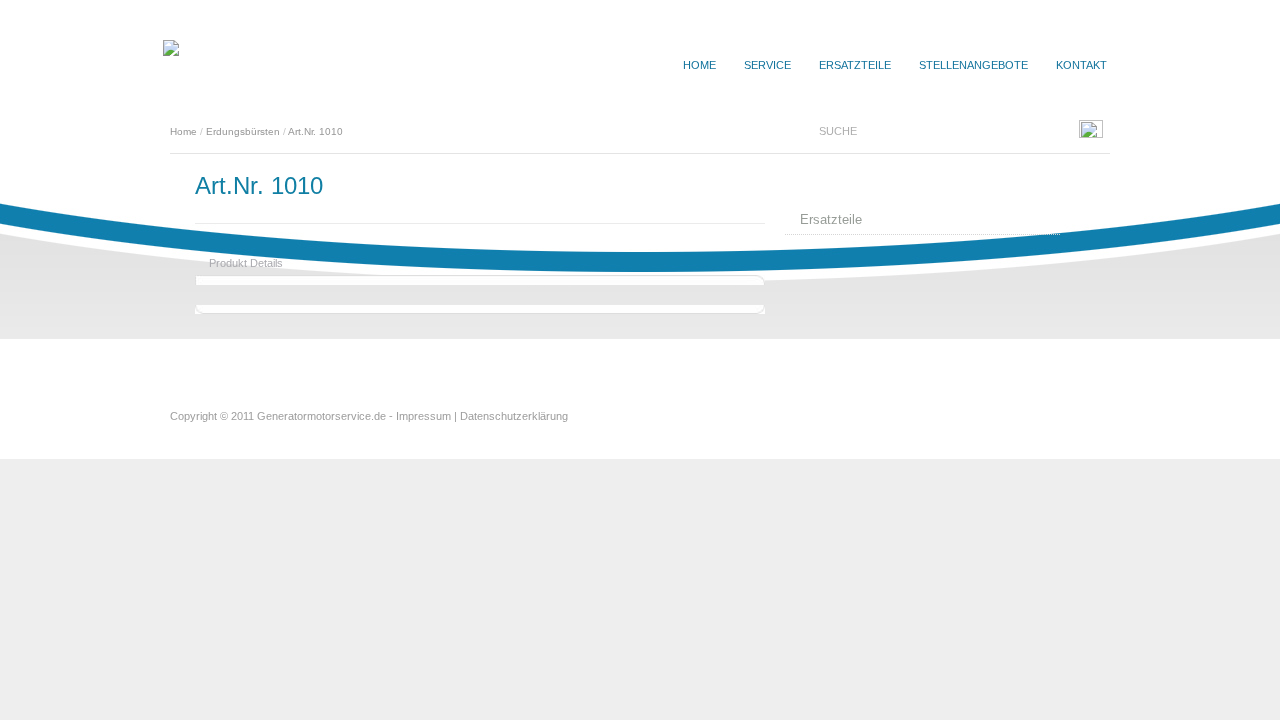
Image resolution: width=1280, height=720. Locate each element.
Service (767, 65)
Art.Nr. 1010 (315, 131)
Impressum (423, 416)
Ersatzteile (855, 65)
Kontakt (1081, 65)
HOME (699, 65)
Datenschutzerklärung (514, 416)
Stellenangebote (973, 65)
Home (183, 131)
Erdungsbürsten (243, 131)
